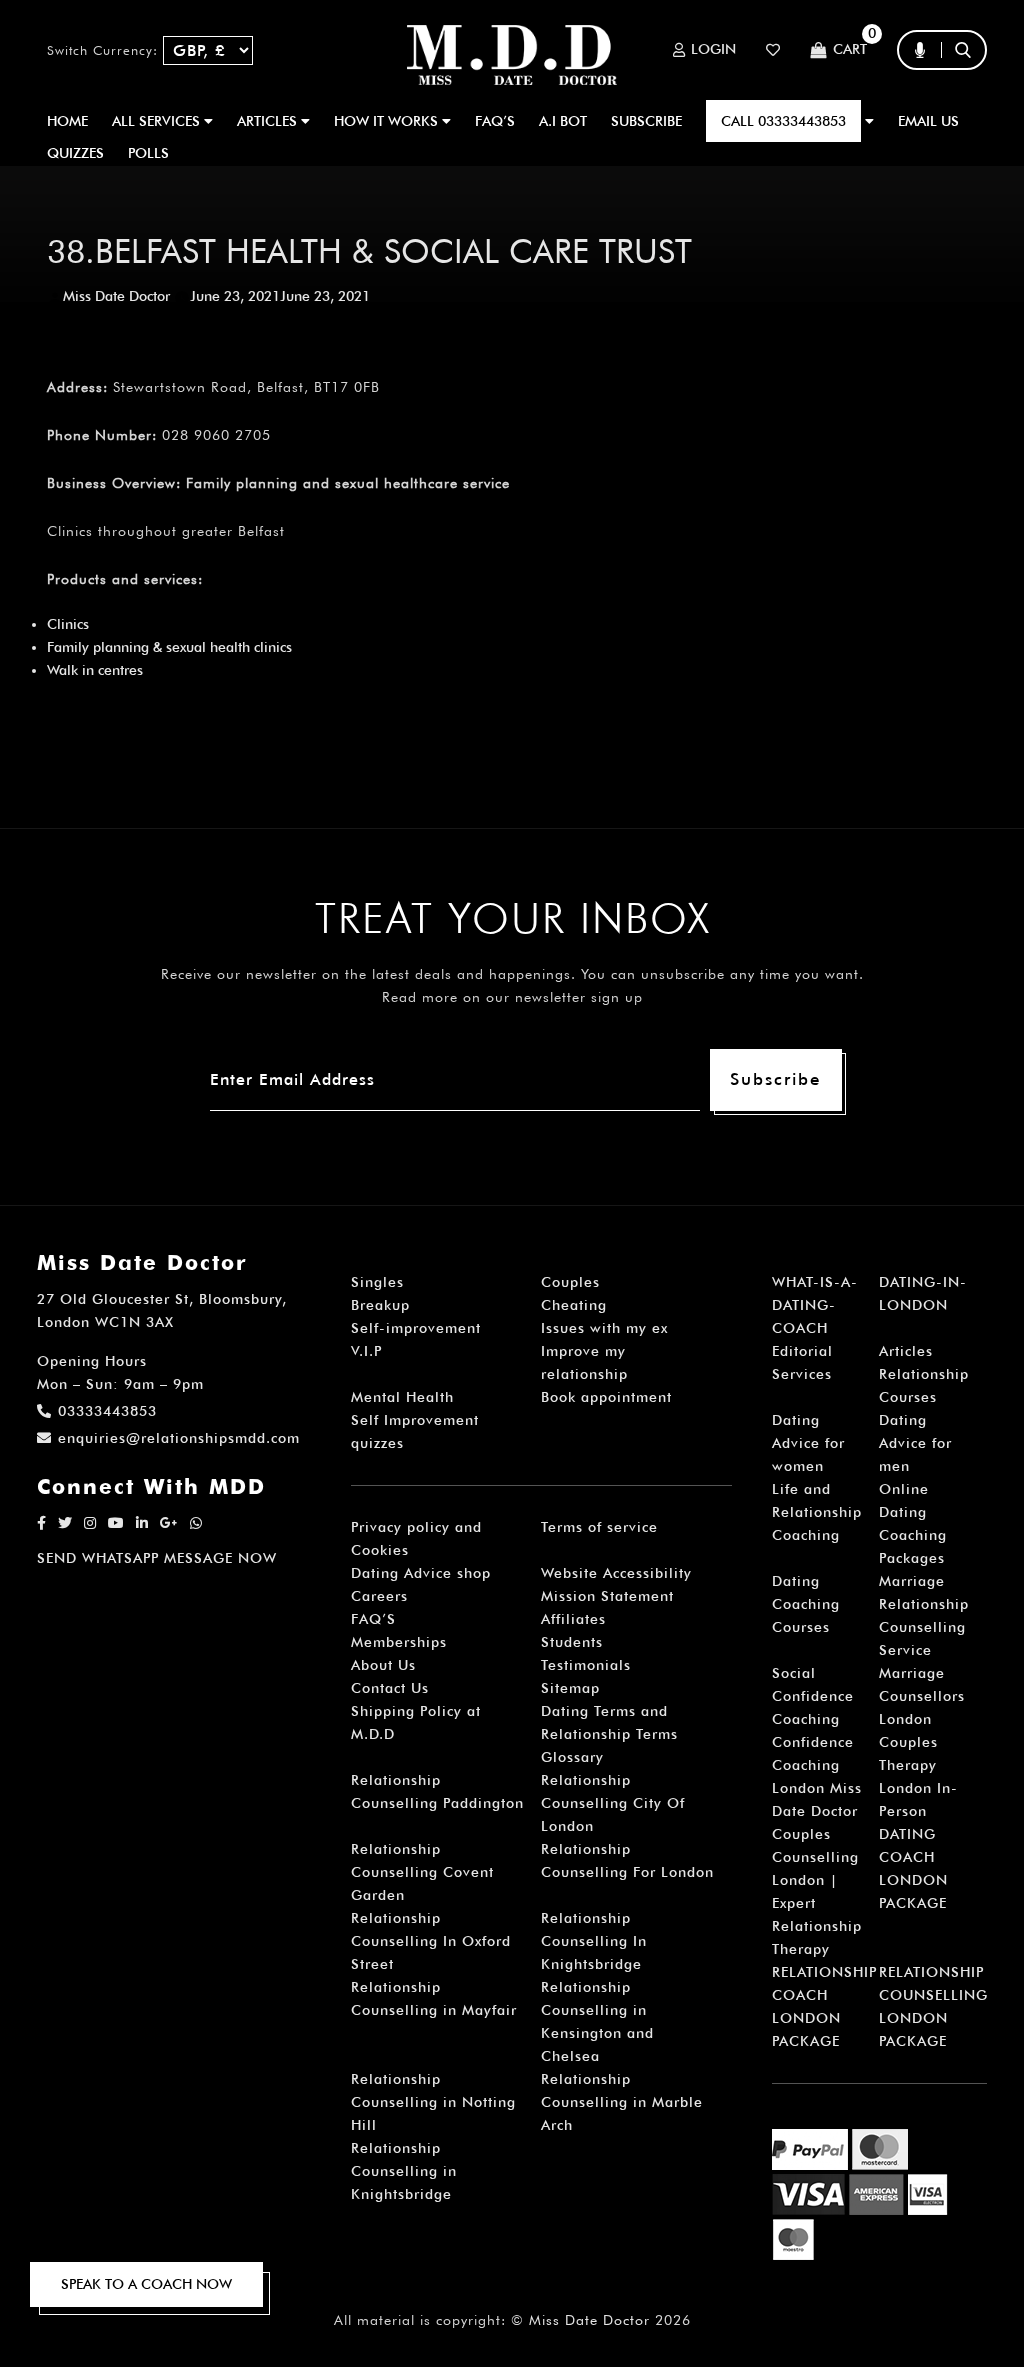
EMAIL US (928, 121)
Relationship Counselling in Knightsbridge (404, 2171)
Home (67, 121)
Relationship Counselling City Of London (613, 1803)
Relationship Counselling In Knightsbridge (594, 1941)
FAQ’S (495, 121)
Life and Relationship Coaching (817, 1512)
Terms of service (599, 1527)
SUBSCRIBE (646, 121)
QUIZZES (75, 153)
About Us (383, 1665)
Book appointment (606, 1397)
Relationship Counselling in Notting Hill (433, 2102)
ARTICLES (269, 121)
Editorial (802, 1351)
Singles (377, 1282)
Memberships (399, 1642)
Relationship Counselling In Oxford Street (431, 1941)
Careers (379, 1596)
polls (148, 153)
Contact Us (390, 1688)
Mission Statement (607, 1596)
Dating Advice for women (808, 1443)
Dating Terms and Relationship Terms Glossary (609, 1734)
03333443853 (107, 1411)
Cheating (574, 1305)
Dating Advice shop (421, 1573)
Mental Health (402, 1397)
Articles (906, 1351)
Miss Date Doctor (116, 296)
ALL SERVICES (158, 121)
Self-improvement (416, 1328)
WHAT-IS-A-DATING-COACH (815, 1305)
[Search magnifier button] (970, 89)
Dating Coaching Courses (806, 1604)
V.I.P (366, 1351)
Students (572, 1642)
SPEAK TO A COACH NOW (146, 2284)
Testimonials (586, 1665)
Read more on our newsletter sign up (512, 997)
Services (802, 1374)
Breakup (380, 1305)
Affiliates (573, 1619)
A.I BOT (563, 121)
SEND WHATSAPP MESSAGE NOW (157, 1558)
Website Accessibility (616, 1573)
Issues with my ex (604, 1328)
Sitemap (570, 1688)
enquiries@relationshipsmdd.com (179, 1438)
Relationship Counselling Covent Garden (422, 1872)
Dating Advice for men (915, 1443)
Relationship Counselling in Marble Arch (622, 2102)
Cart (850, 50)
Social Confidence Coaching (813, 1696)
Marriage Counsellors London (922, 1696)
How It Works (388, 121)
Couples (570, 1282)
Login (713, 50)
